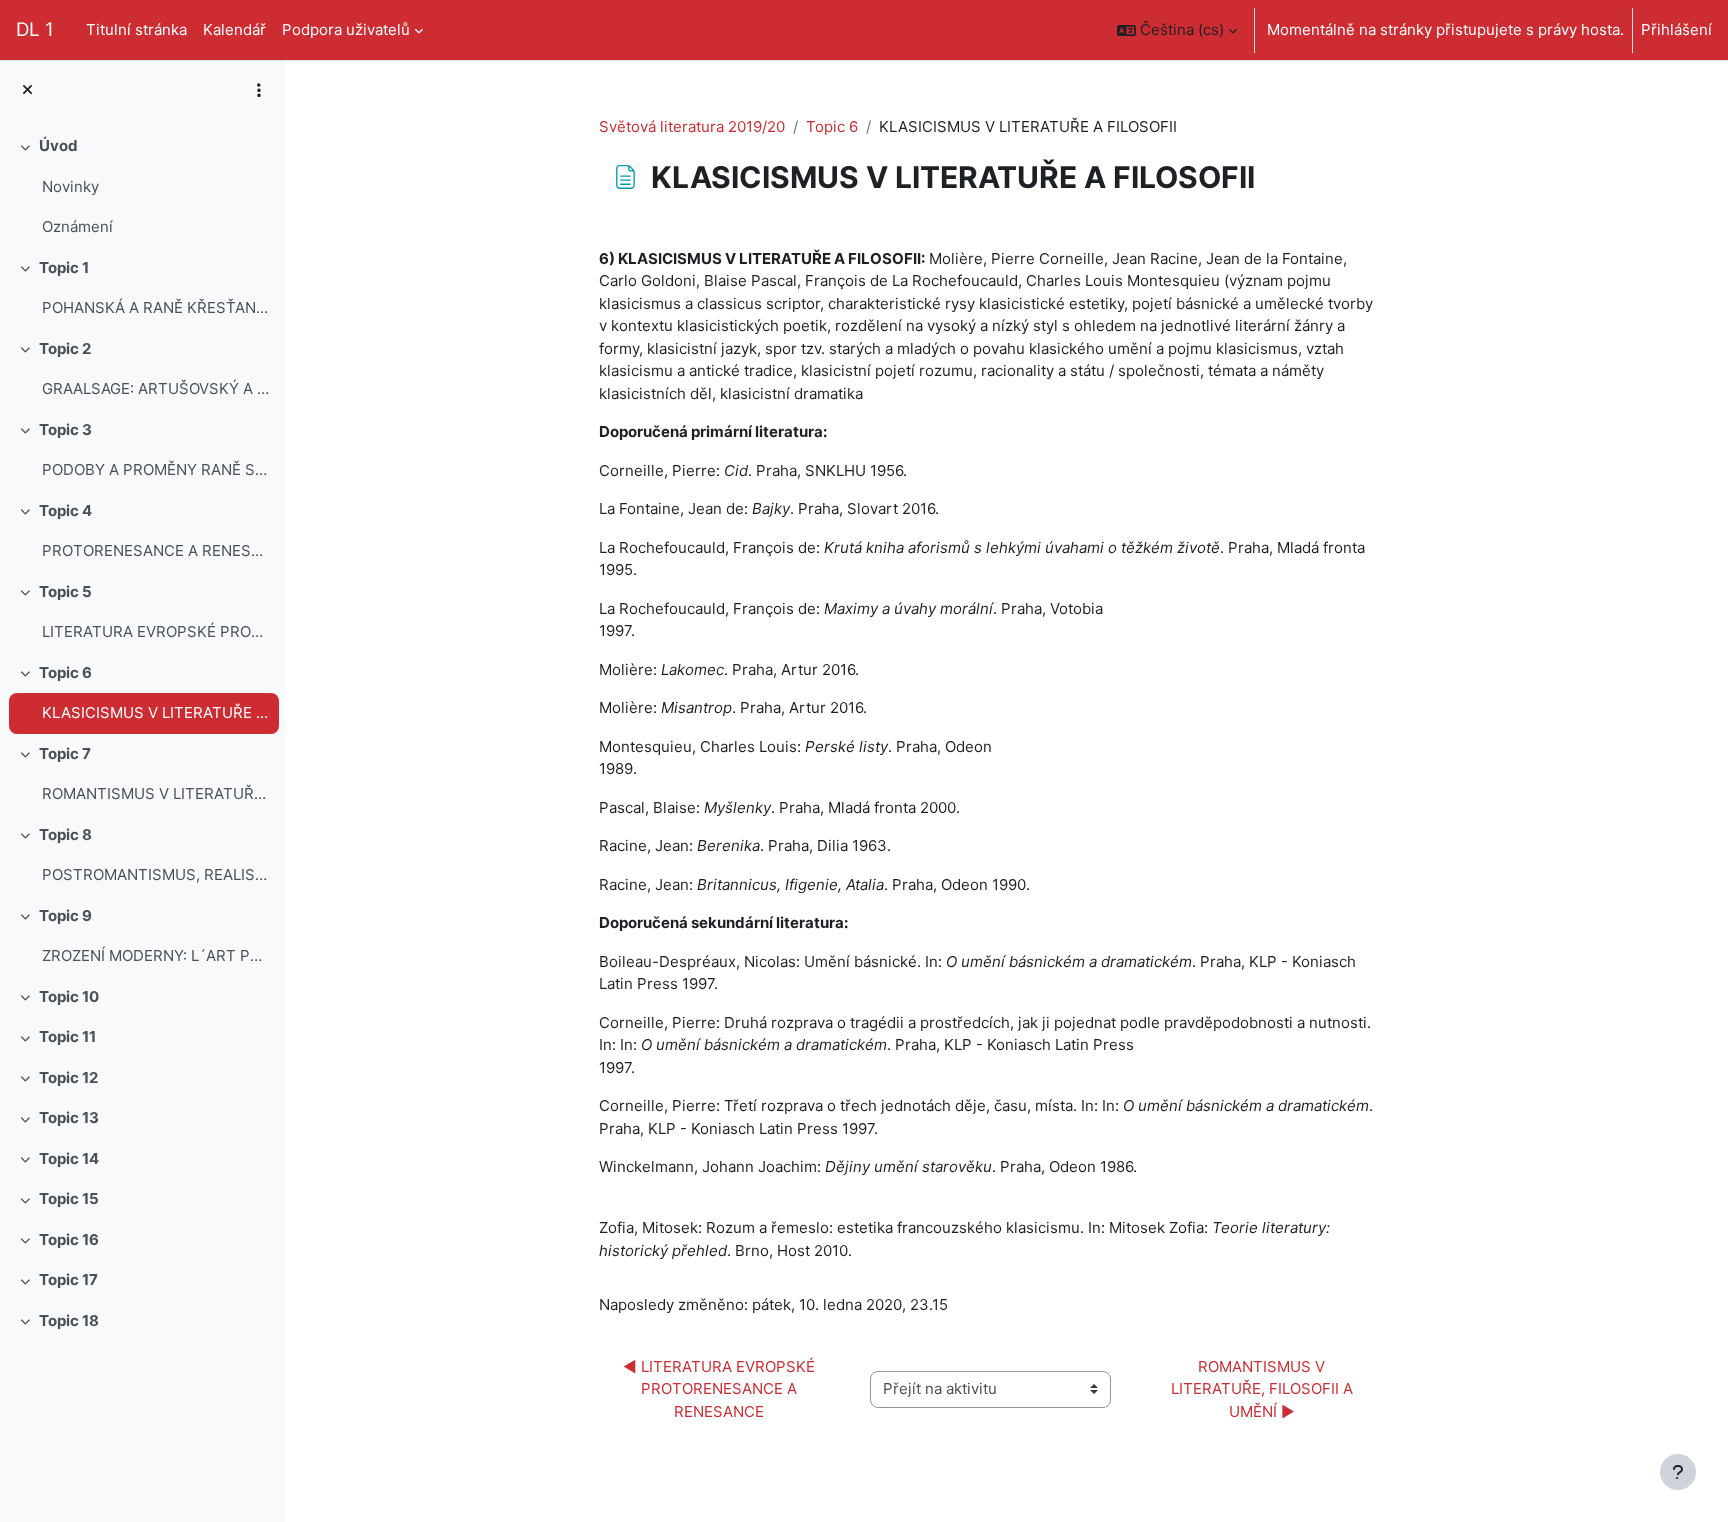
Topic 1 (64, 267)
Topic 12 (68, 1077)
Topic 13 (69, 1117)
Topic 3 (65, 429)
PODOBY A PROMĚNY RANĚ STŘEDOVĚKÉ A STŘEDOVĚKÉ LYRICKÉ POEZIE (155, 469)
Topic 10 (69, 996)
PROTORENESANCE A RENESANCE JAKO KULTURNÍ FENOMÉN (155, 550)
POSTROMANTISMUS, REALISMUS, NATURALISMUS (155, 874)
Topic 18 (69, 1320)
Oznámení (77, 226)
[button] (1177, 30)
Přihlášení (1676, 29)
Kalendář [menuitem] (234, 29)
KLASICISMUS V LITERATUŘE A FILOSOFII (155, 712)
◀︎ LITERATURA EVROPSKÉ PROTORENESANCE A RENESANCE (721, 1389)
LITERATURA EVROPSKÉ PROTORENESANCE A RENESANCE (155, 631)
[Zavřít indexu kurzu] (27, 90)
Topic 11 (67, 1036)
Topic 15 (69, 1198)
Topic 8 (65, 834)
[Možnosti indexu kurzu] (259, 90)
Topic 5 (65, 591)
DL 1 (35, 29)
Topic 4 (65, 510)
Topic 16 (69, 1239)
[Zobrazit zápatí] (1678, 1472)
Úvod (58, 145)
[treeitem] (142, 187)
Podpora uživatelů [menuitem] (346, 29)
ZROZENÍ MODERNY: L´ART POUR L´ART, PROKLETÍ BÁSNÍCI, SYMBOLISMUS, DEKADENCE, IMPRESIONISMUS (155, 955)
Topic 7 (65, 753)
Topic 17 (68, 1279)
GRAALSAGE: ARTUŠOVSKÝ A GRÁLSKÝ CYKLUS (155, 388)
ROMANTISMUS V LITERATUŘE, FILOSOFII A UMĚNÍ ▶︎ (1264, 1389)
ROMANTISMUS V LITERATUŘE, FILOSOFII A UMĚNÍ (155, 793)
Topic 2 (65, 348)
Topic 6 (65, 672)
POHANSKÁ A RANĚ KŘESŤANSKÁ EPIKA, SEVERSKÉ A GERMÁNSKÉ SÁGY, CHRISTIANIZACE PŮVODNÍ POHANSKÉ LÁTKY (155, 307)
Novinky (70, 186)
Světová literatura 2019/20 (692, 126)
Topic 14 (69, 1158)
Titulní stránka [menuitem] (136, 29)
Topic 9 (65, 915)
